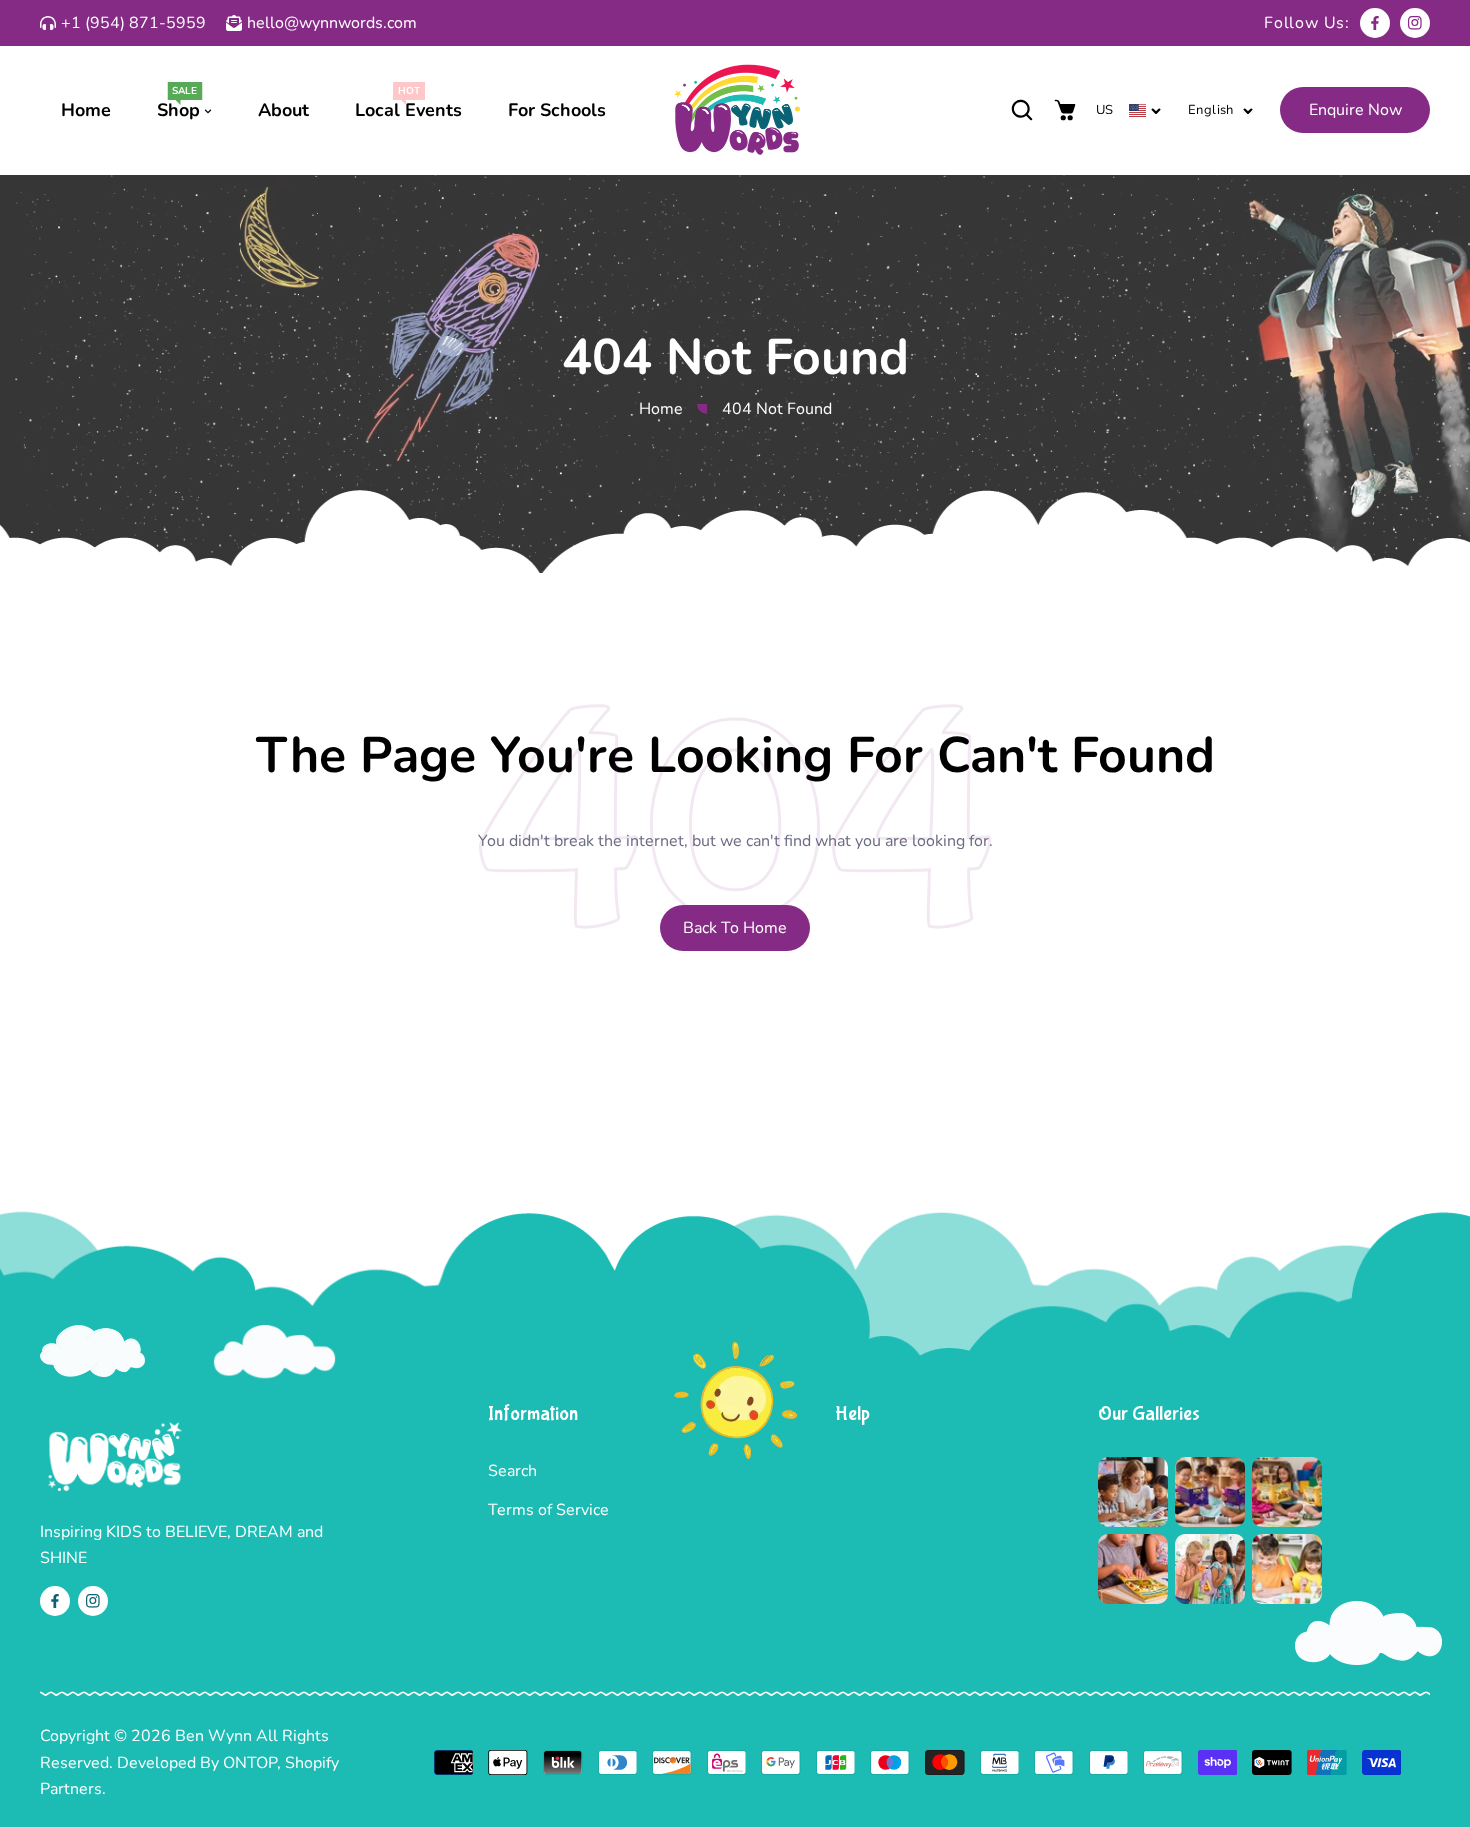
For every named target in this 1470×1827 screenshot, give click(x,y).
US (1105, 110)
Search (512, 1471)
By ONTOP (238, 1763)
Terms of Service (548, 1510)
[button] (1021, 110)
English (1211, 110)
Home (661, 409)
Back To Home (735, 928)
